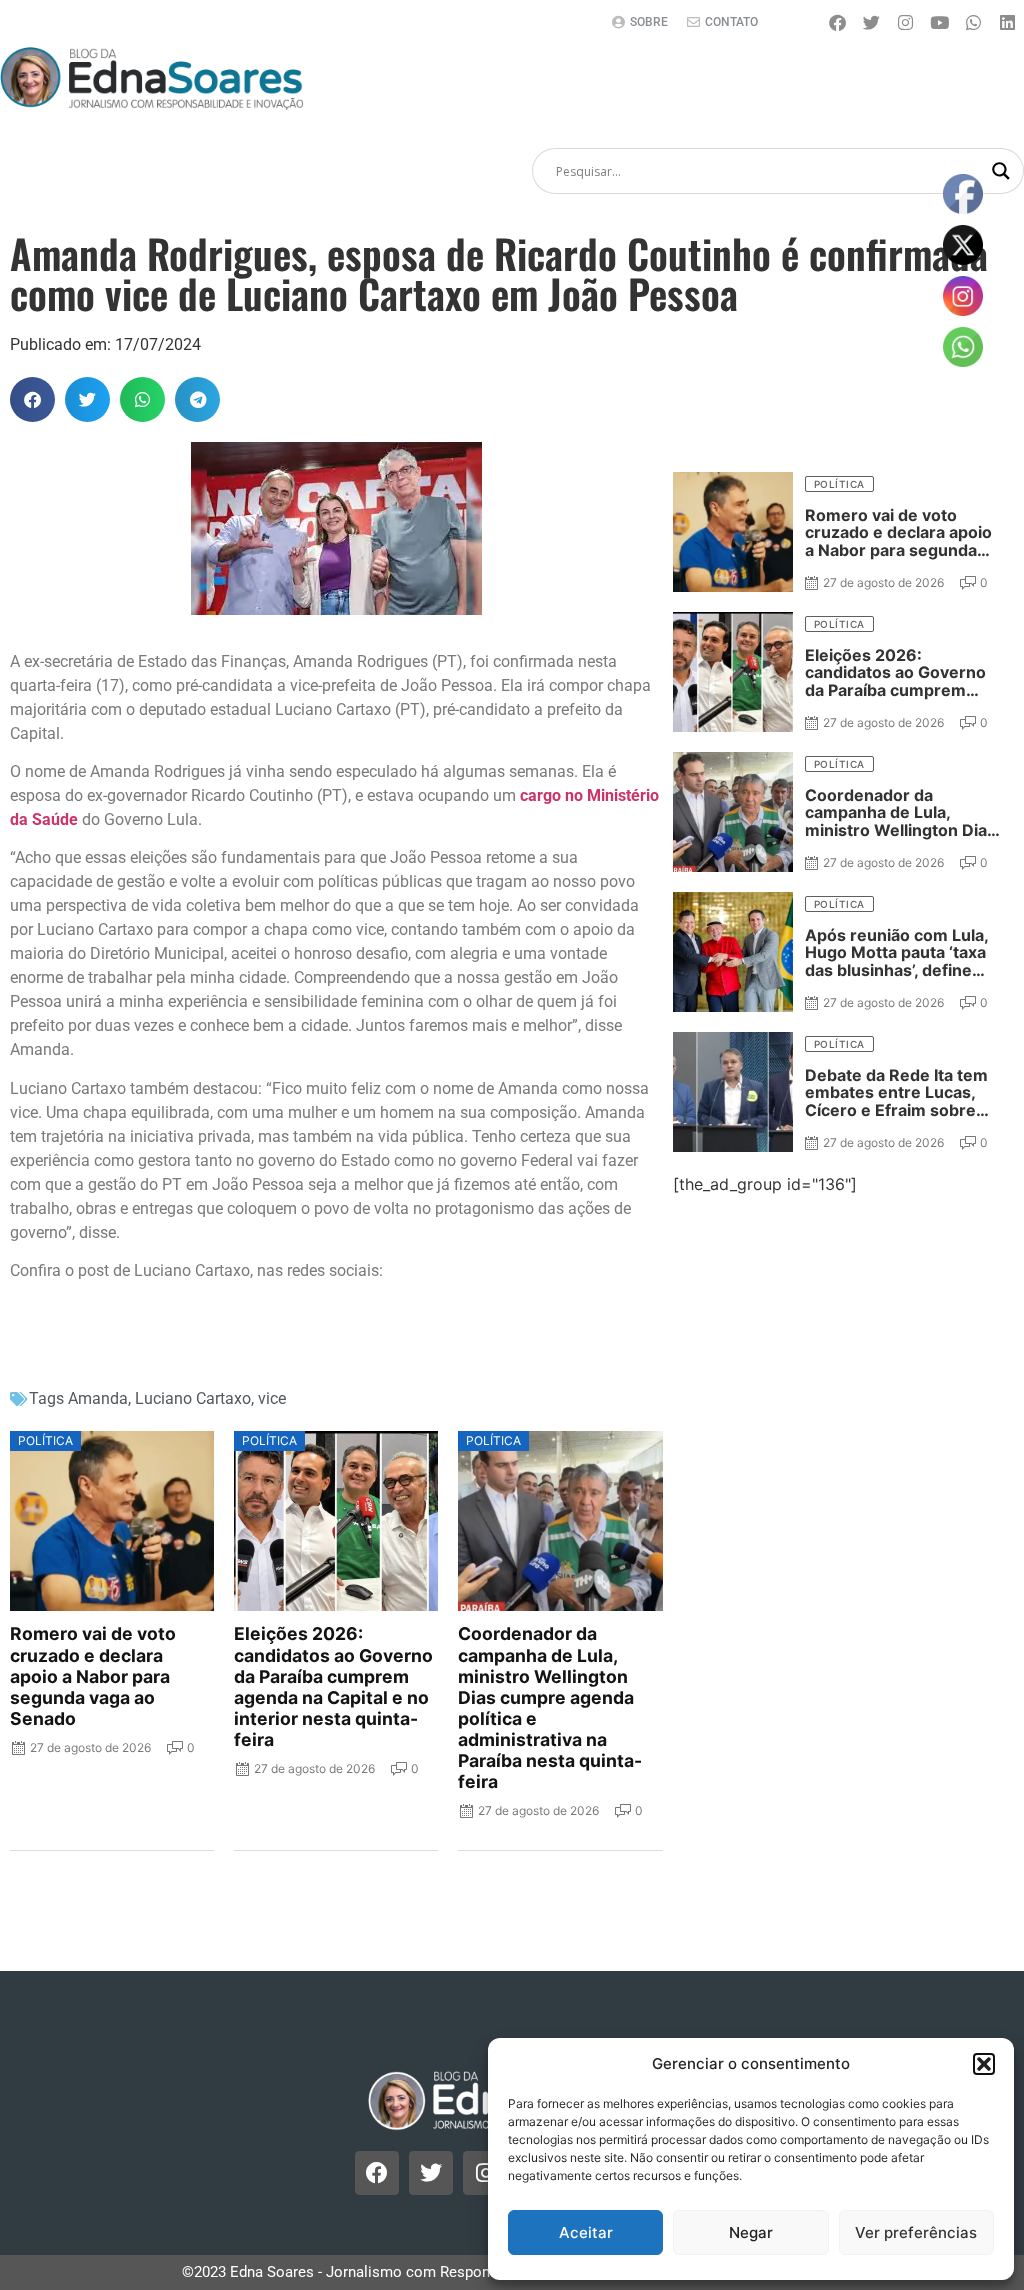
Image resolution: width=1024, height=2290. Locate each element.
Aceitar (586, 2232)
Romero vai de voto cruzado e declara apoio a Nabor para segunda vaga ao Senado (93, 1676)
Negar (751, 2232)
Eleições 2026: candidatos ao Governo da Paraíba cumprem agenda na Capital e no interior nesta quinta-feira (333, 1686)
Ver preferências (916, 2232)
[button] (984, 2064)
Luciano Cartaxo (193, 1398)
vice (272, 1398)
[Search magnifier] (1001, 171)
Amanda (98, 1398)
